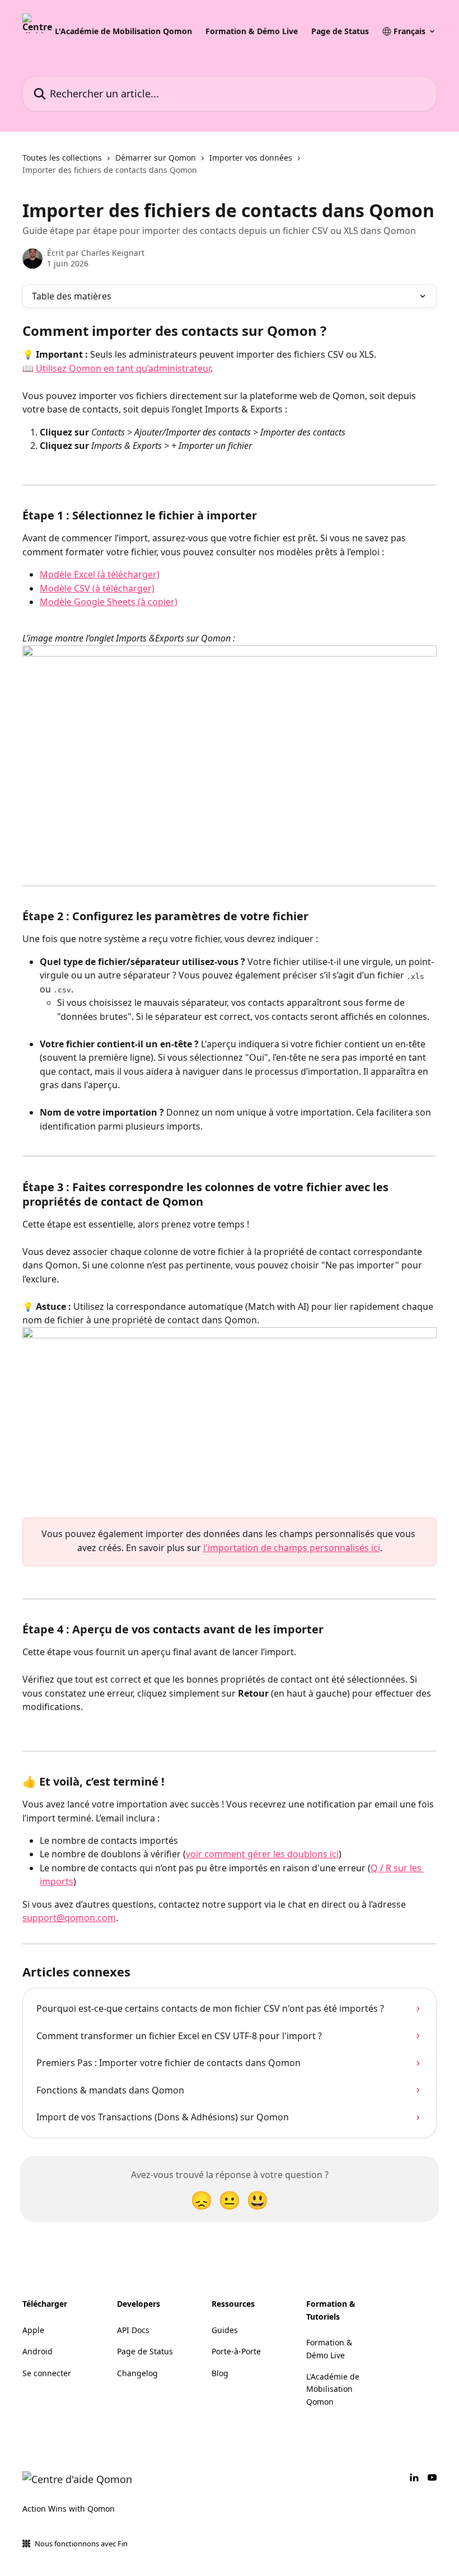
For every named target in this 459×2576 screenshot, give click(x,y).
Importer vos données (251, 158)
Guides (225, 2330)
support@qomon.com (69, 1918)
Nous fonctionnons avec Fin (81, 2544)
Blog (220, 2373)
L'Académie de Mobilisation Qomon (123, 31)
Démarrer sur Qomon (156, 158)
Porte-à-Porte (236, 2351)
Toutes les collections (62, 158)
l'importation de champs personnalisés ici (292, 1548)
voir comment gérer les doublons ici (262, 1854)
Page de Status (340, 31)
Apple (33, 2330)
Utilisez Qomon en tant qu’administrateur (123, 368)
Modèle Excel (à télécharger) (100, 574)
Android (38, 2351)
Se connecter (47, 2373)
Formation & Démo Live (252, 31)
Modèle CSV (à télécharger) (97, 588)
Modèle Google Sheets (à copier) (109, 602)
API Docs (133, 2330)
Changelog (137, 2373)
